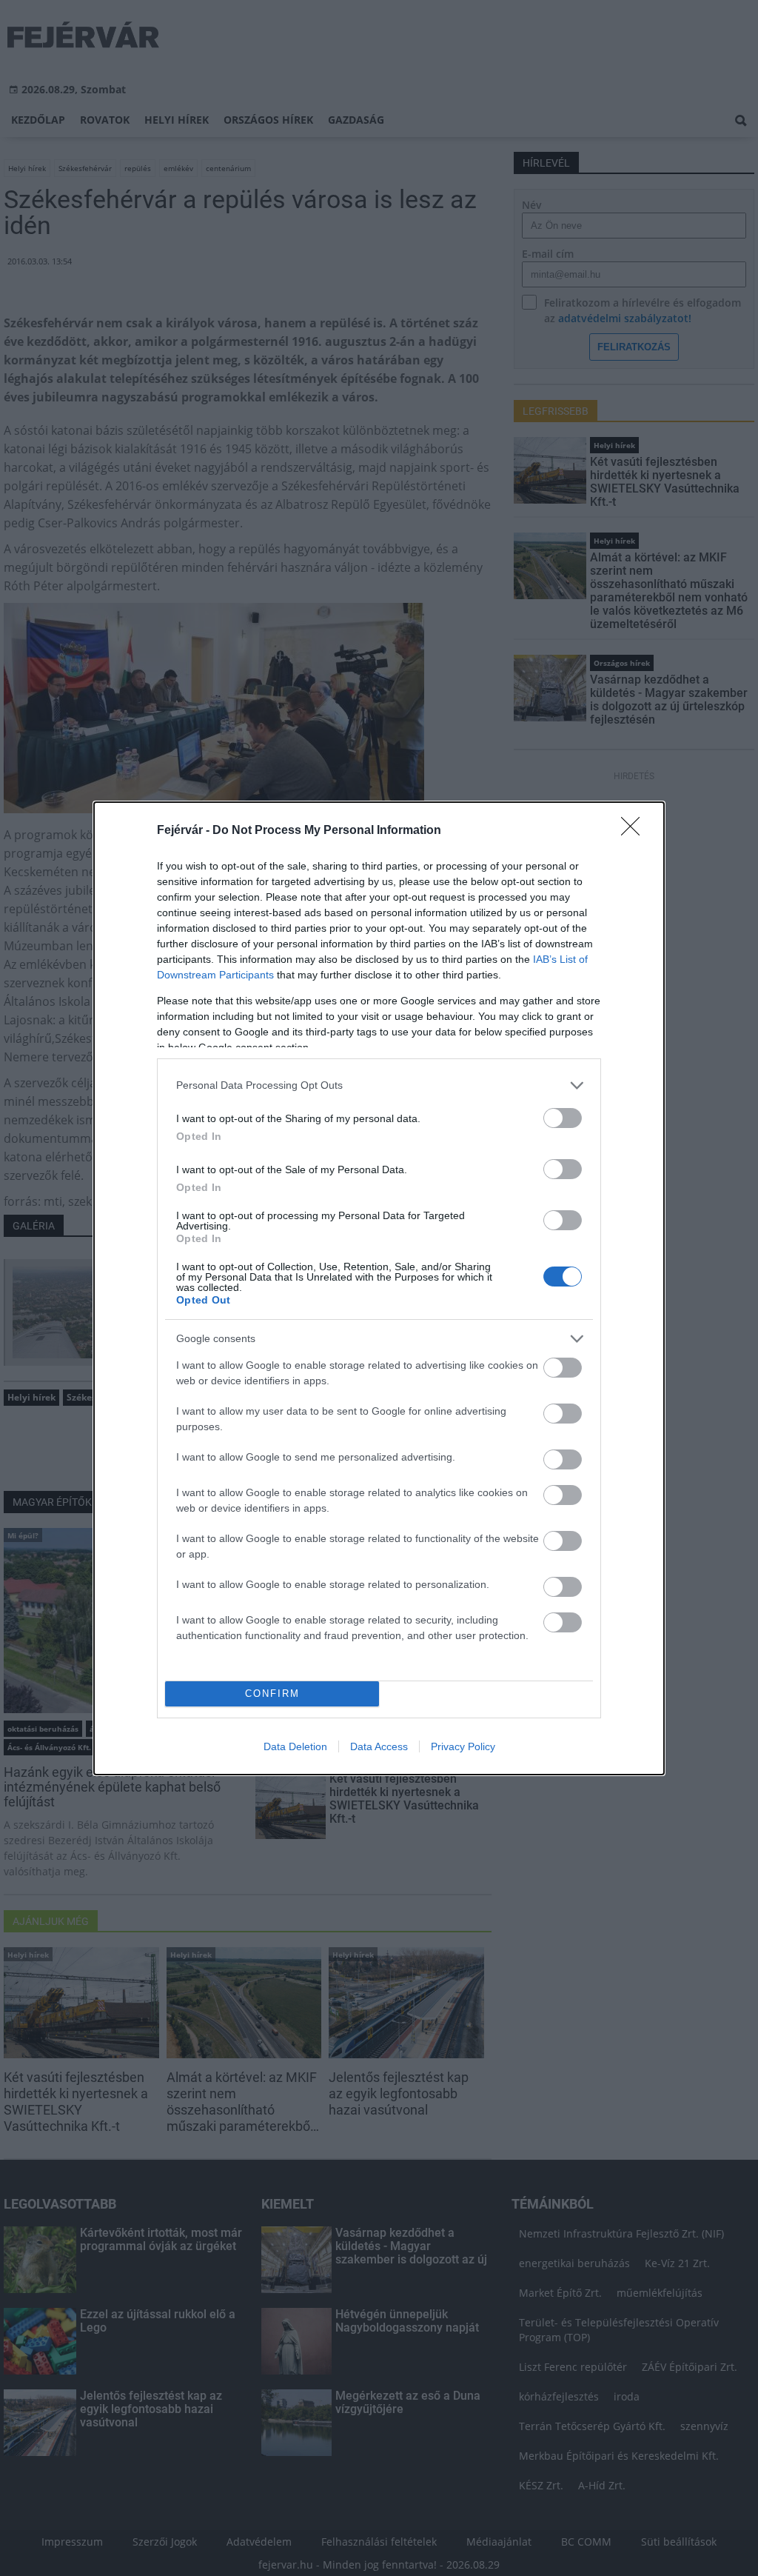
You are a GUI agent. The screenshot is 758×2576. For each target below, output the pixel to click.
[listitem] (379, 1085)
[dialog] (379, 1288)
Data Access (379, 1746)
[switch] (563, 1118)
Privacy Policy (463, 1746)
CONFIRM (272, 1694)
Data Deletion (295, 1746)
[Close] (635, 831)
